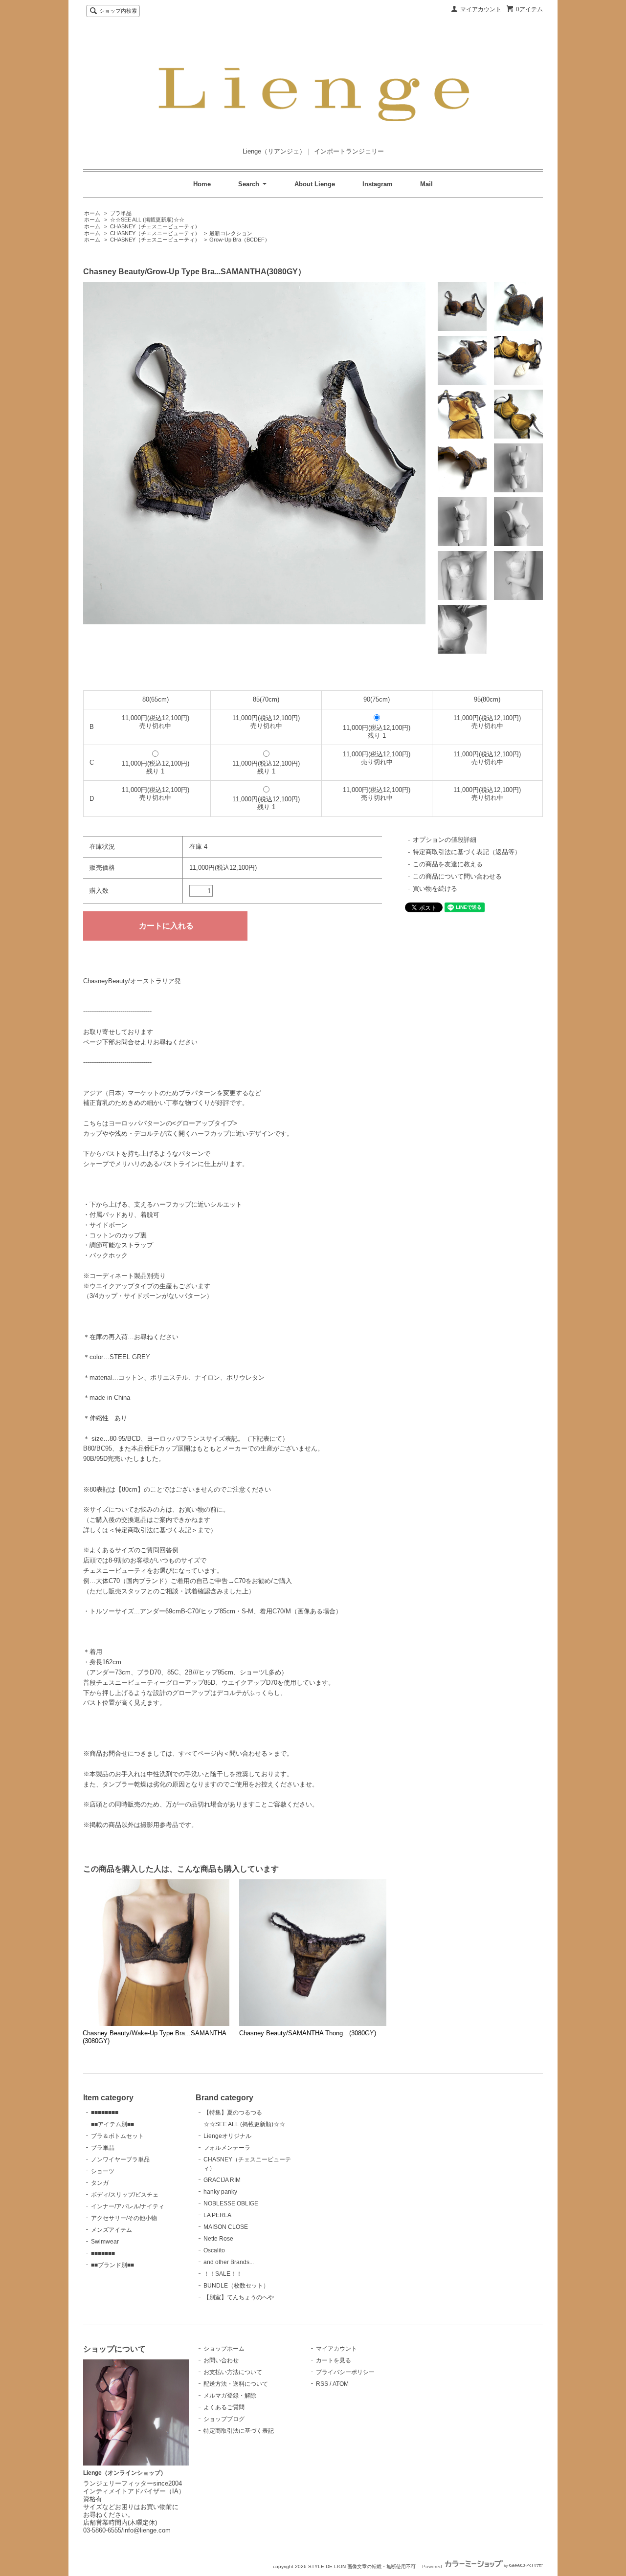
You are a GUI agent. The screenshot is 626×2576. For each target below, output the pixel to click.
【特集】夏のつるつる (233, 2113)
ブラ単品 (121, 213)
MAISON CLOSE (226, 2227)
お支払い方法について (233, 2372)
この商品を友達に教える (448, 864)
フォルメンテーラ (227, 2148)
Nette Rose (218, 2239)
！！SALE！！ (223, 2274)
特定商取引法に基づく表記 (239, 2431)
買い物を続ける (435, 889)
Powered (433, 2566)
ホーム (92, 213)
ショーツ (103, 2171)
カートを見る (334, 2360)
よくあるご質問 (224, 2407)
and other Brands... (229, 2262)
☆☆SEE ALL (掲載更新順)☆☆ (147, 220)
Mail (426, 184)
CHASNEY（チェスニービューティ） (155, 226)
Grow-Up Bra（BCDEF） (240, 240)
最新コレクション (231, 233)
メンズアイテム (112, 2230)
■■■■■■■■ (105, 2113)
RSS (322, 2384)
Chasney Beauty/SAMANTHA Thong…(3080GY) (308, 2033)
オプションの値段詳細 (445, 840)
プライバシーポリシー (345, 2372)
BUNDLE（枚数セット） (236, 2286)
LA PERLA (217, 2215)
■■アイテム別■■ (112, 2124)
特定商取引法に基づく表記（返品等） (467, 852)
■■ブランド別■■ (112, 2265)
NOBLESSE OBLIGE (231, 2203)
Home (202, 184)
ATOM (341, 2384)
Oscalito (214, 2250)
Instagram (378, 184)
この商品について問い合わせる (457, 876)
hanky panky (220, 2192)
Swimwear (105, 2242)
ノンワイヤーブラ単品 (120, 2159)
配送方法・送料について (236, 2384)
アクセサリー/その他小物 (124, 2218)
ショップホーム (224, 2349)
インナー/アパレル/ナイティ (128, 2206)
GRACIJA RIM (222, 2180)
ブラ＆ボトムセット (117, 2136)
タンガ (100, 2183)
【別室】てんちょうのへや (239, 2297)
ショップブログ (224, 2419)
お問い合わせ (221, 2360)
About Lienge (315, 184)
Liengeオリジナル (227, 2136)
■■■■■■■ (103, 2253)
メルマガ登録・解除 (230, 2396)
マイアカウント (481, 9)
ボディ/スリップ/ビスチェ (125, 2195)
